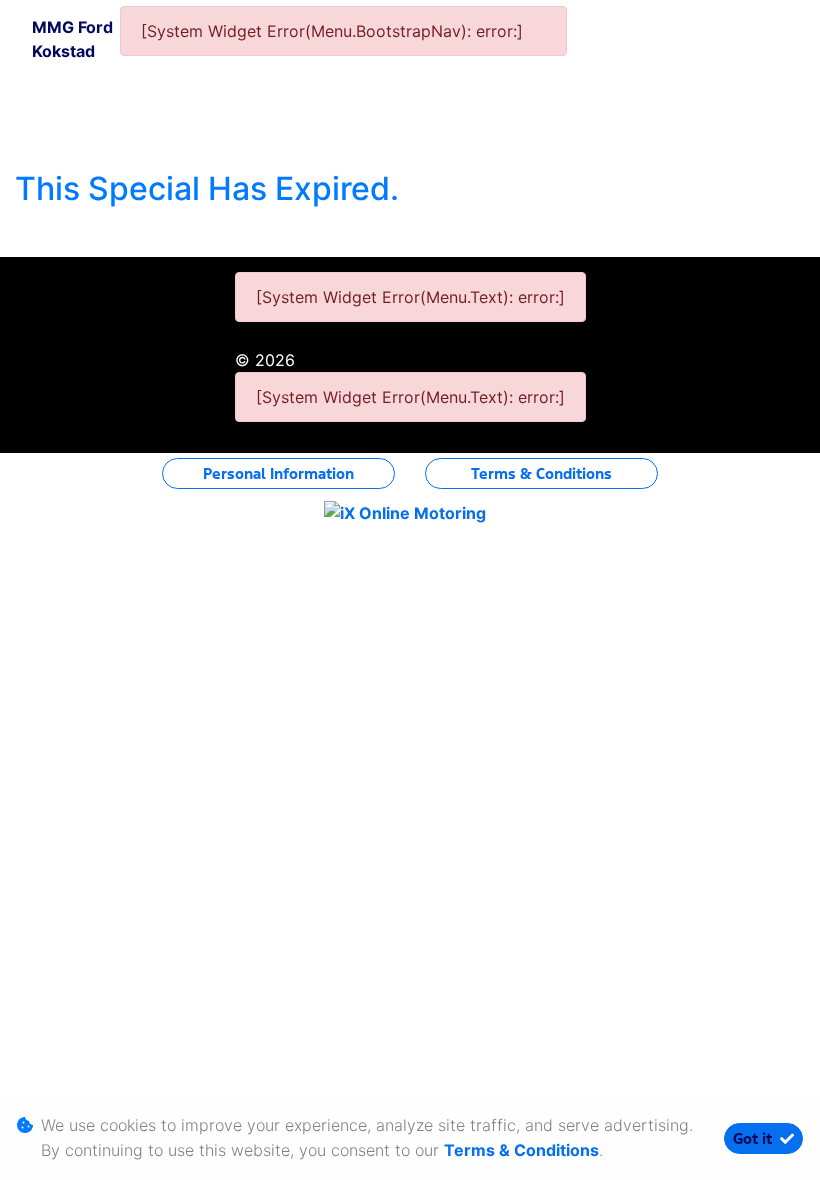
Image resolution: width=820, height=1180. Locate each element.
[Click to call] (677, 70)
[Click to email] (624, 70)
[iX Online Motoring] (410, 512)
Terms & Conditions (541, 473)
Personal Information (278, 473)
